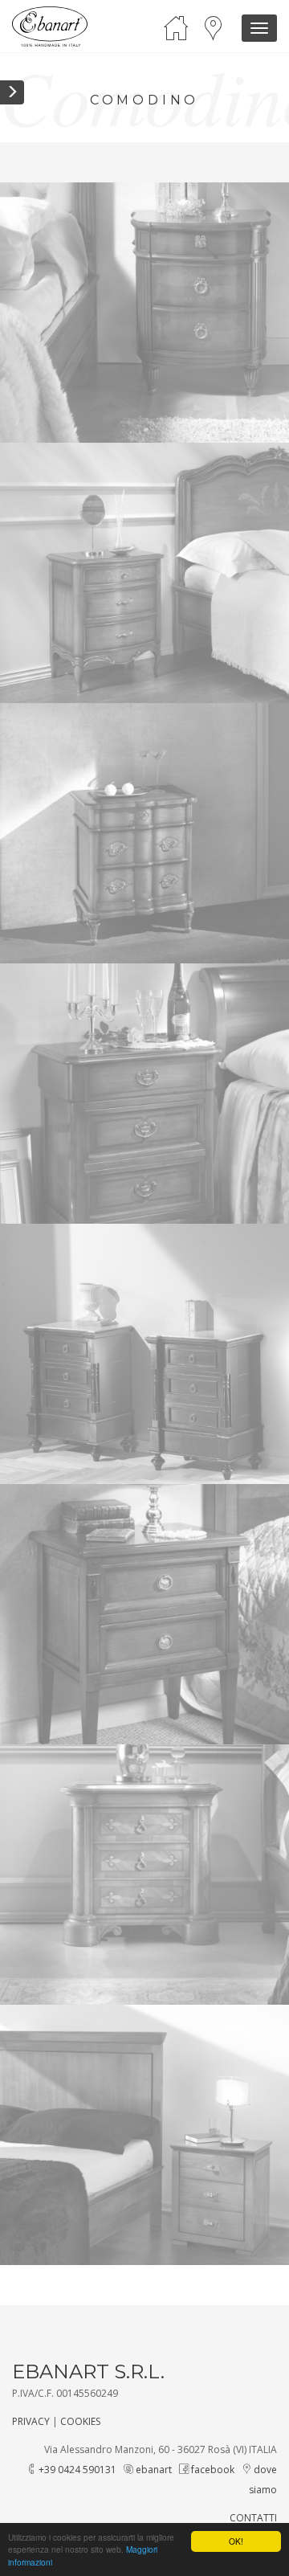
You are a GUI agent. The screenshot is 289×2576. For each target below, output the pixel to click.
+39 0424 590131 (76, 2470)
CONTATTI (253, 2518)
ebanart (153, 2470)
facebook (212, 2470)
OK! (236, 2541)
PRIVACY (31, 2421)
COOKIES (80, 2421)
